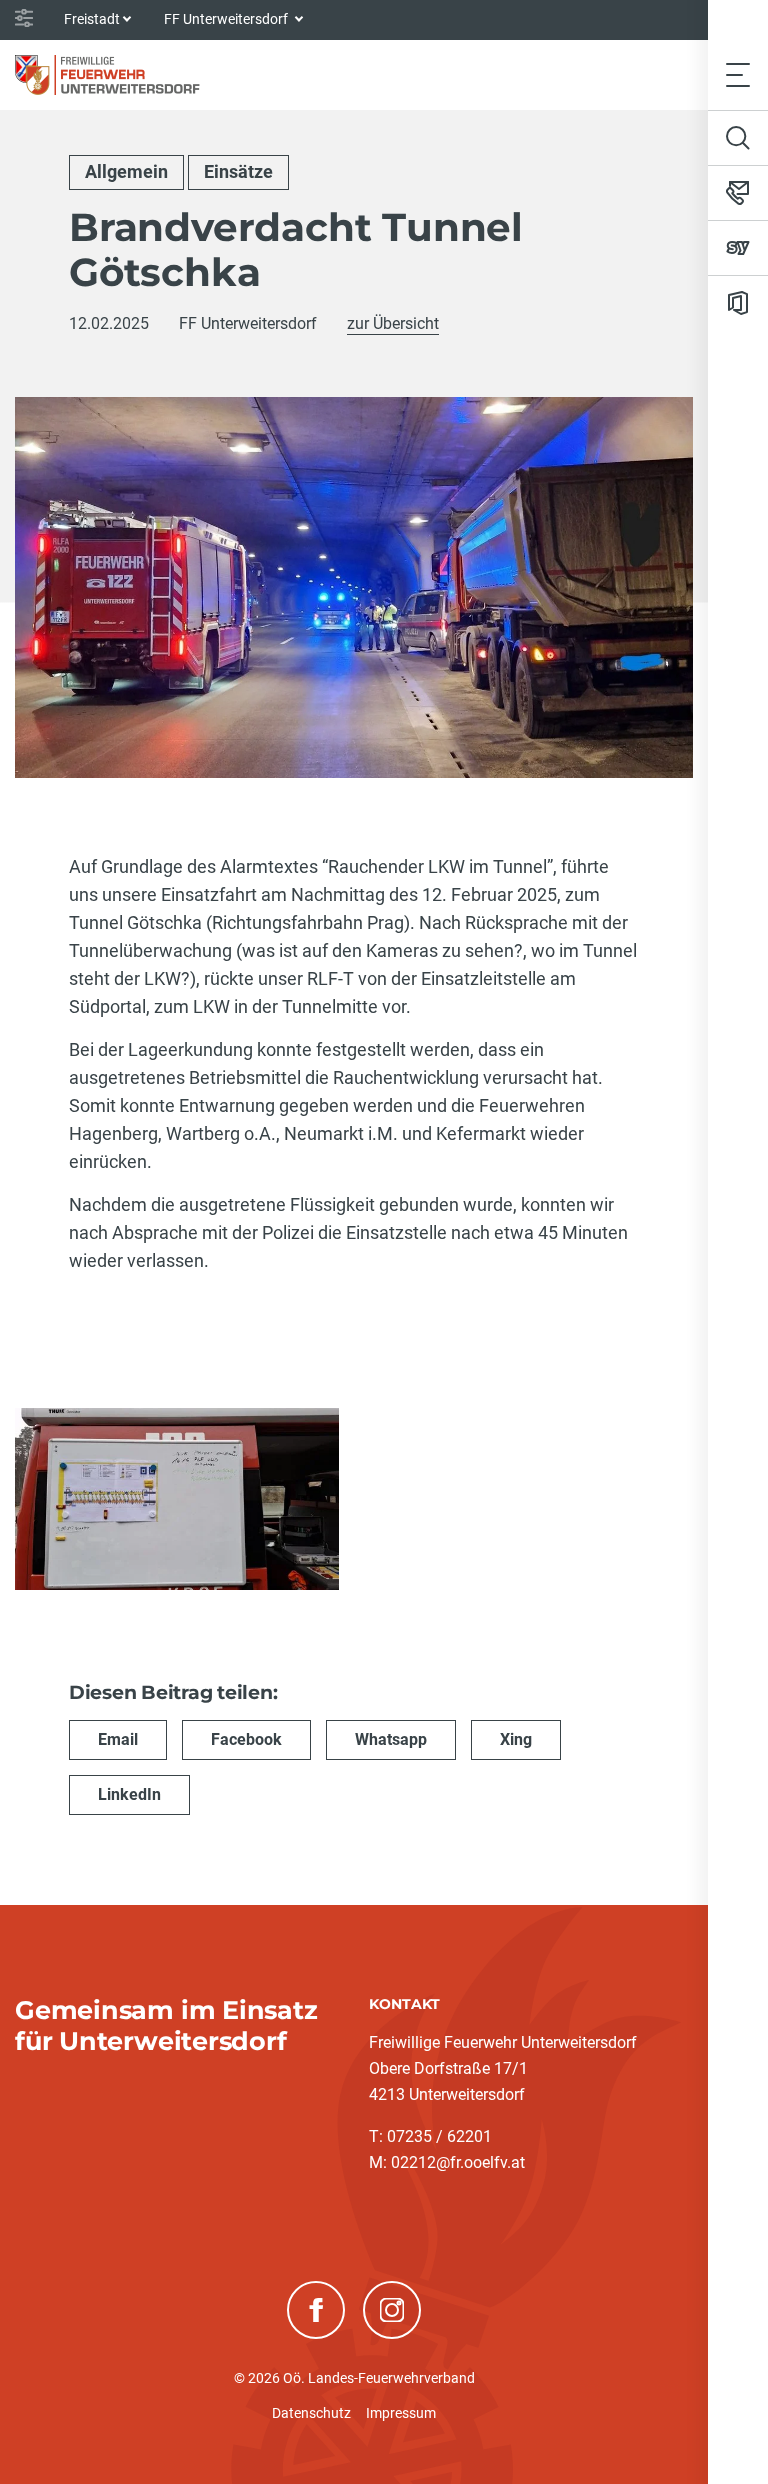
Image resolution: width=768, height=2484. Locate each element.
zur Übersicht (393, 323)
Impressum (401, 2413)
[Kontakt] (738, 193)
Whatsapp (391, 1739)
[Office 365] (738, 303)
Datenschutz (311, 2413)
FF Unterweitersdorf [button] (227, 19)
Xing (516, 1739)
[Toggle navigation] (738, 74)
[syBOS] (738, 248)
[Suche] (738, 138)
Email (118, 1739)
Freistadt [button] (92, 19)
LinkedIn (129, 1794)
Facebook (246, 1739)
